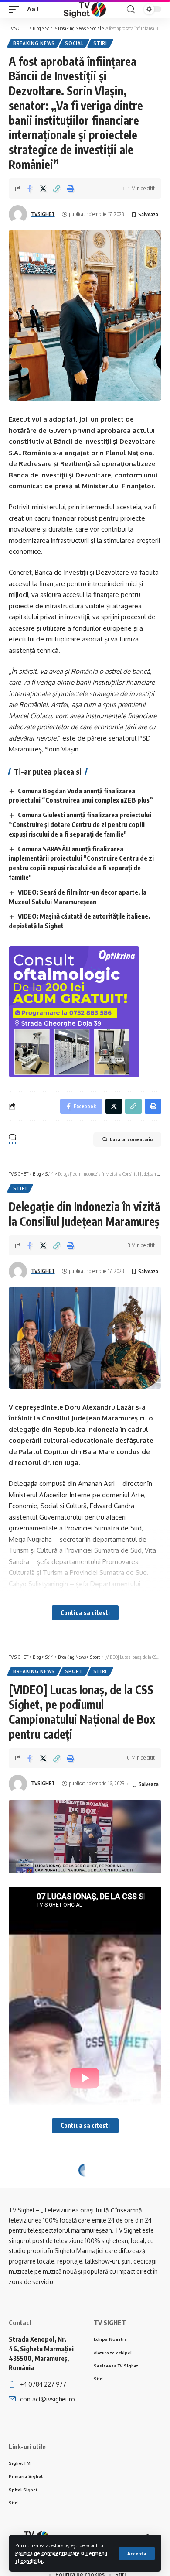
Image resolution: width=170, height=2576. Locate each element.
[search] (131, 9)
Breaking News (34, 43)
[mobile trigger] (16, 9)
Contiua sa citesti (85, 1613)
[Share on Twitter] (43, 189)
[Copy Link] (57, 189)
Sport (74, 1671)
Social (74, 43)
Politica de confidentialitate (48, 2553)
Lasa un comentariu (131, 1139)
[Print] (70, 189)
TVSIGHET (43, 214)
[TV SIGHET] (85, 9)
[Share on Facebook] (30, 189)
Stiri (100, 43)
